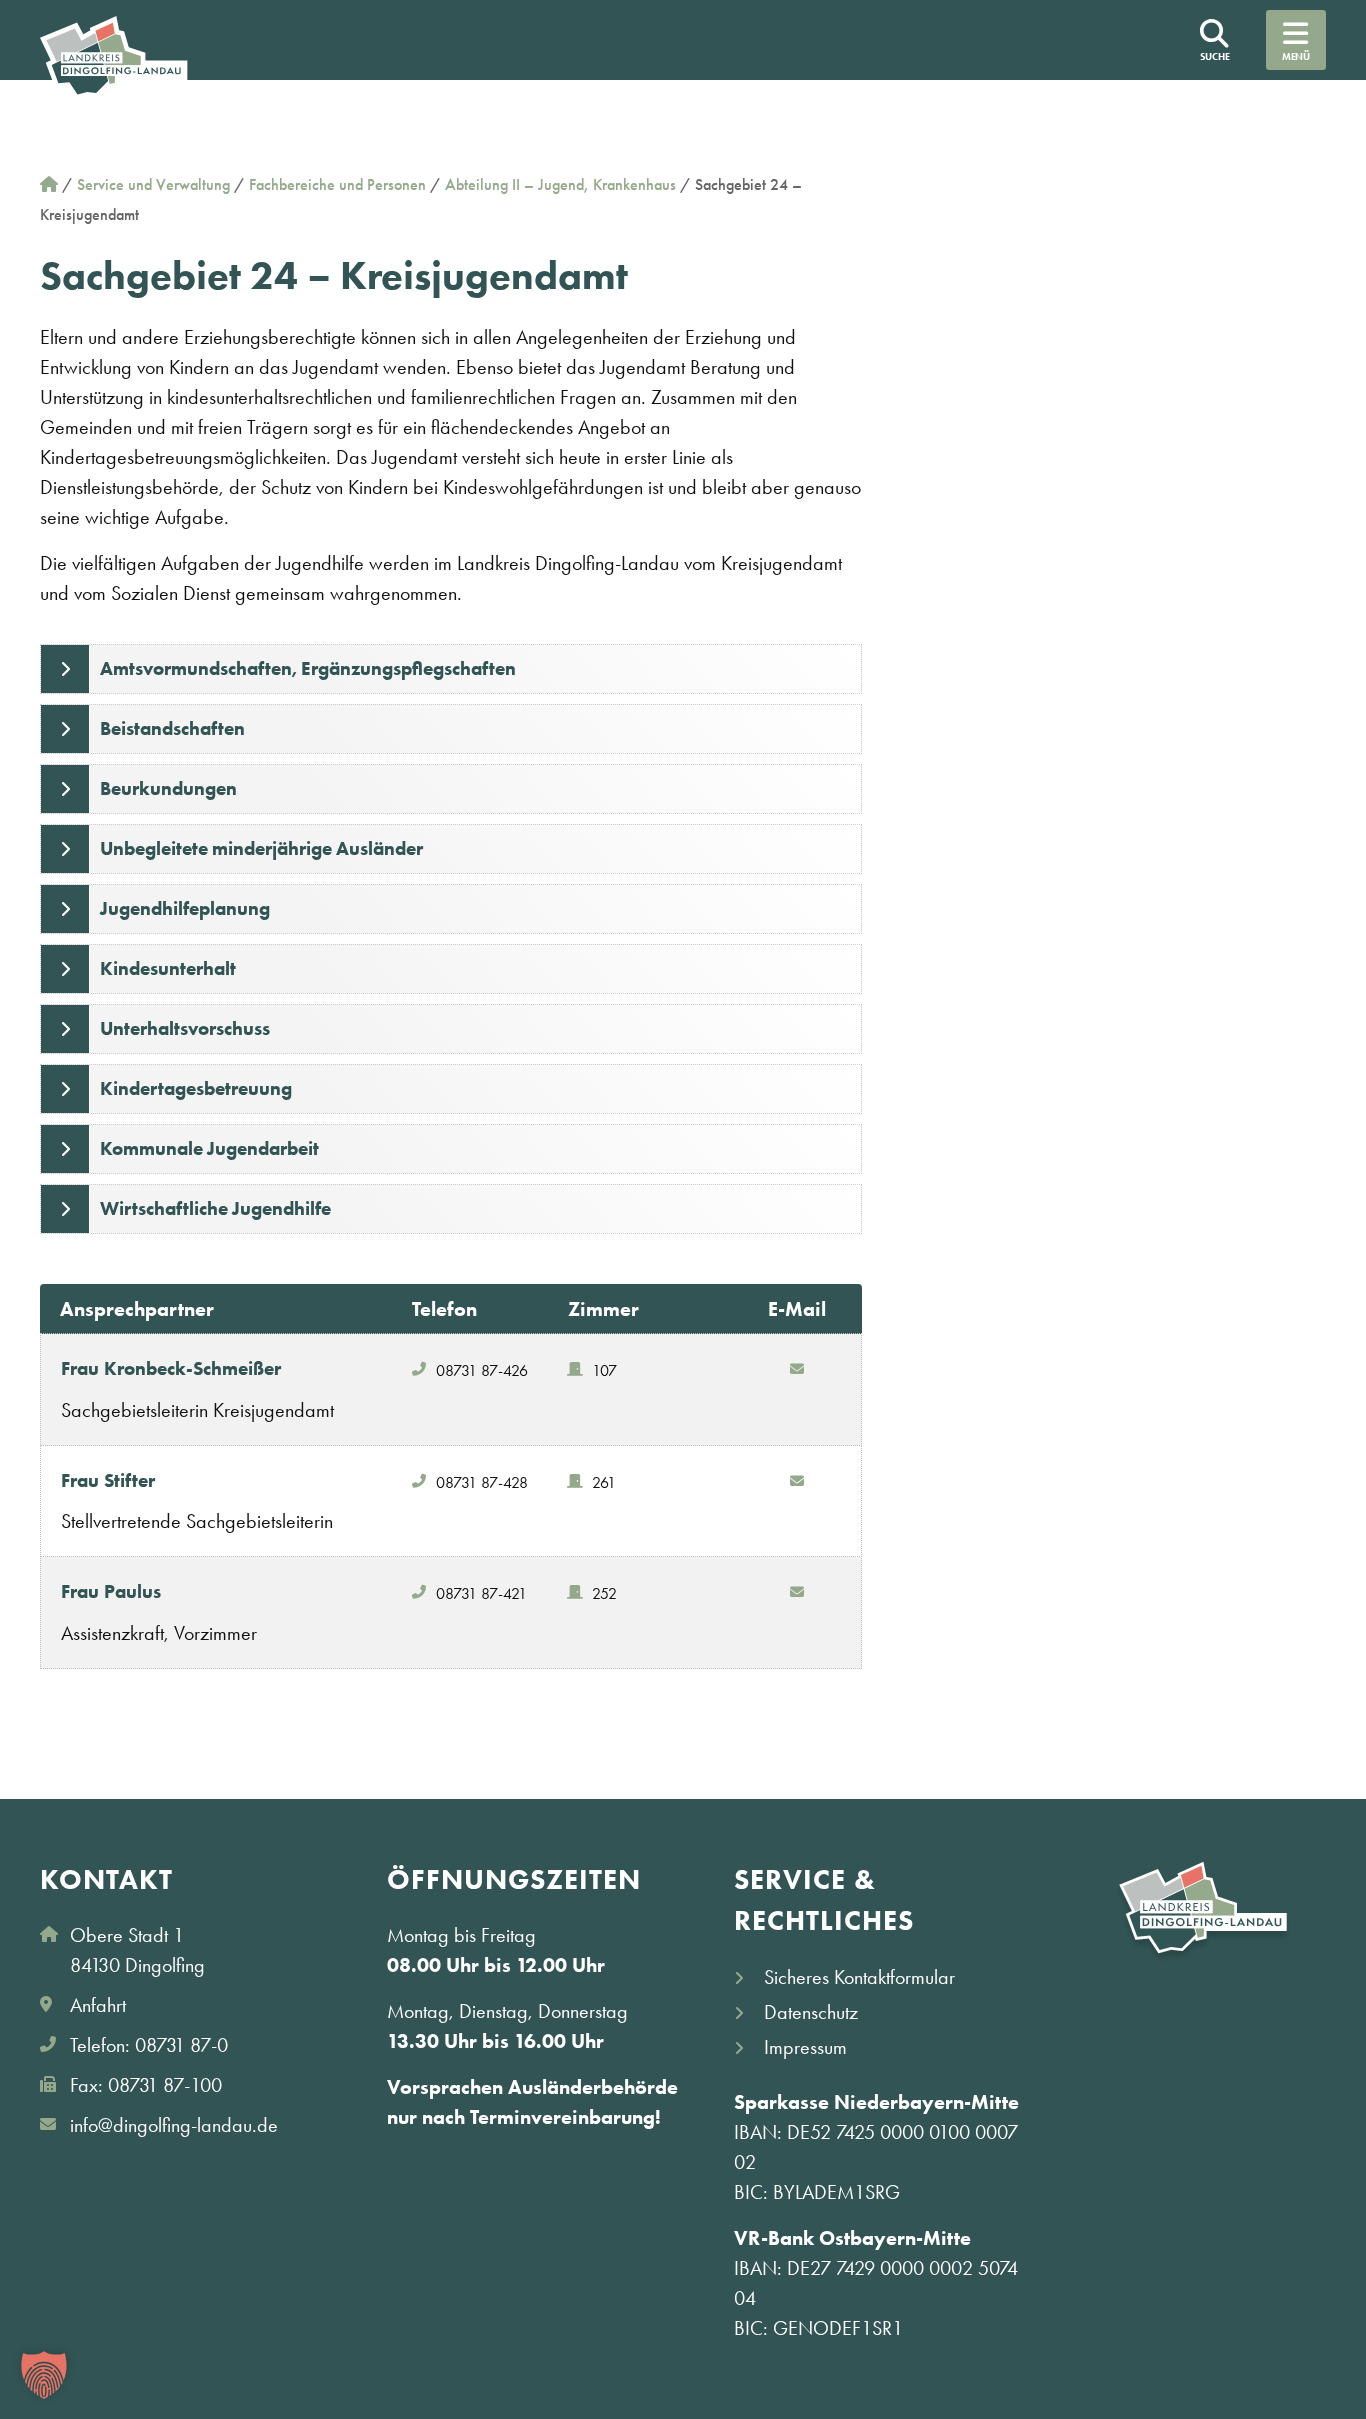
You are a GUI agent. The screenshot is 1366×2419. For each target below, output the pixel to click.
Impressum (805, 2047)
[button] (44, 2375)
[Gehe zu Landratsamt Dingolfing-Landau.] (49, 184)
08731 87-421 (481, 1593)
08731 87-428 (482, 1482)
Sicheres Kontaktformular (859, 1977)
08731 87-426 (482, 1370)
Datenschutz (811, 2012)
